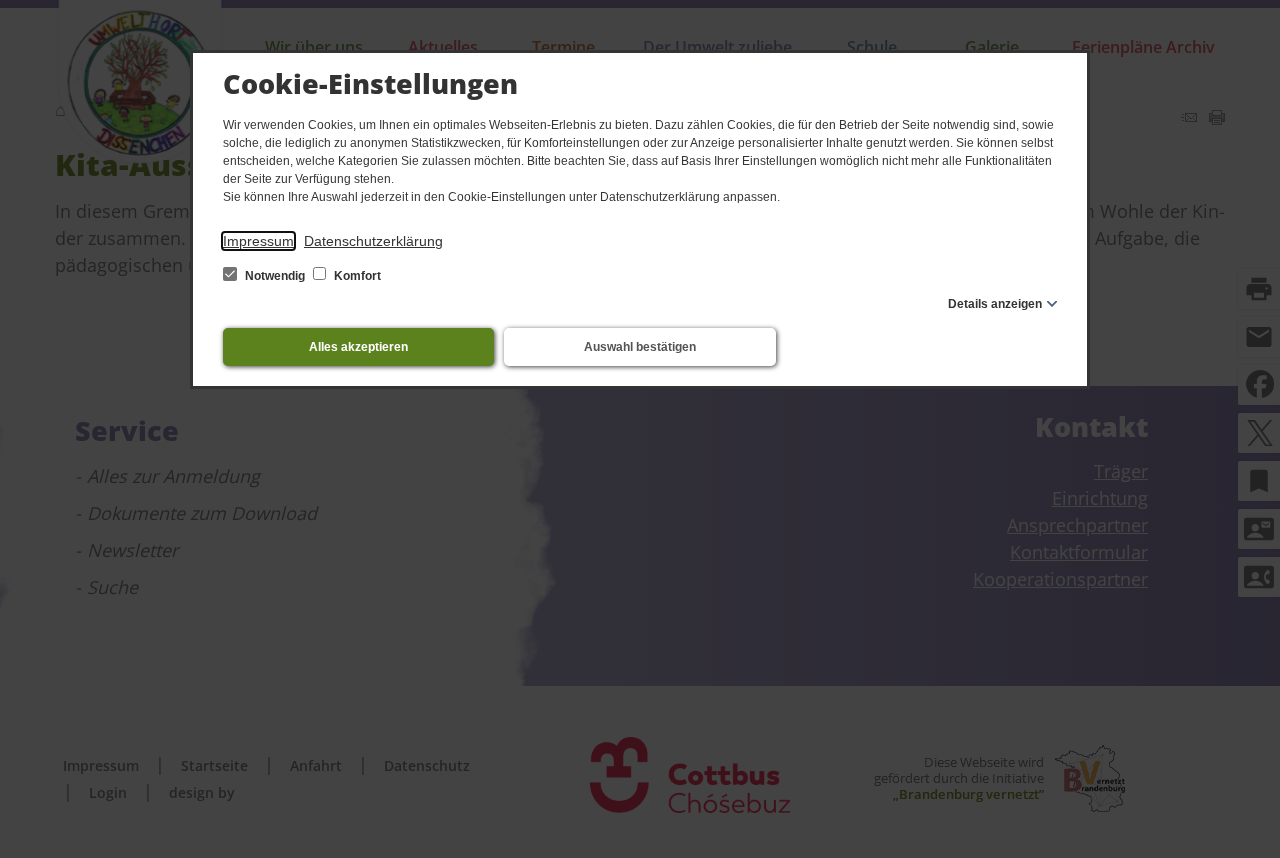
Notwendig (275, 276)
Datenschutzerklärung (373, 241)
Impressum (258, 241)
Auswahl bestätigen (640, 347)
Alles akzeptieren (358, 347)
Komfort (356, 276)
